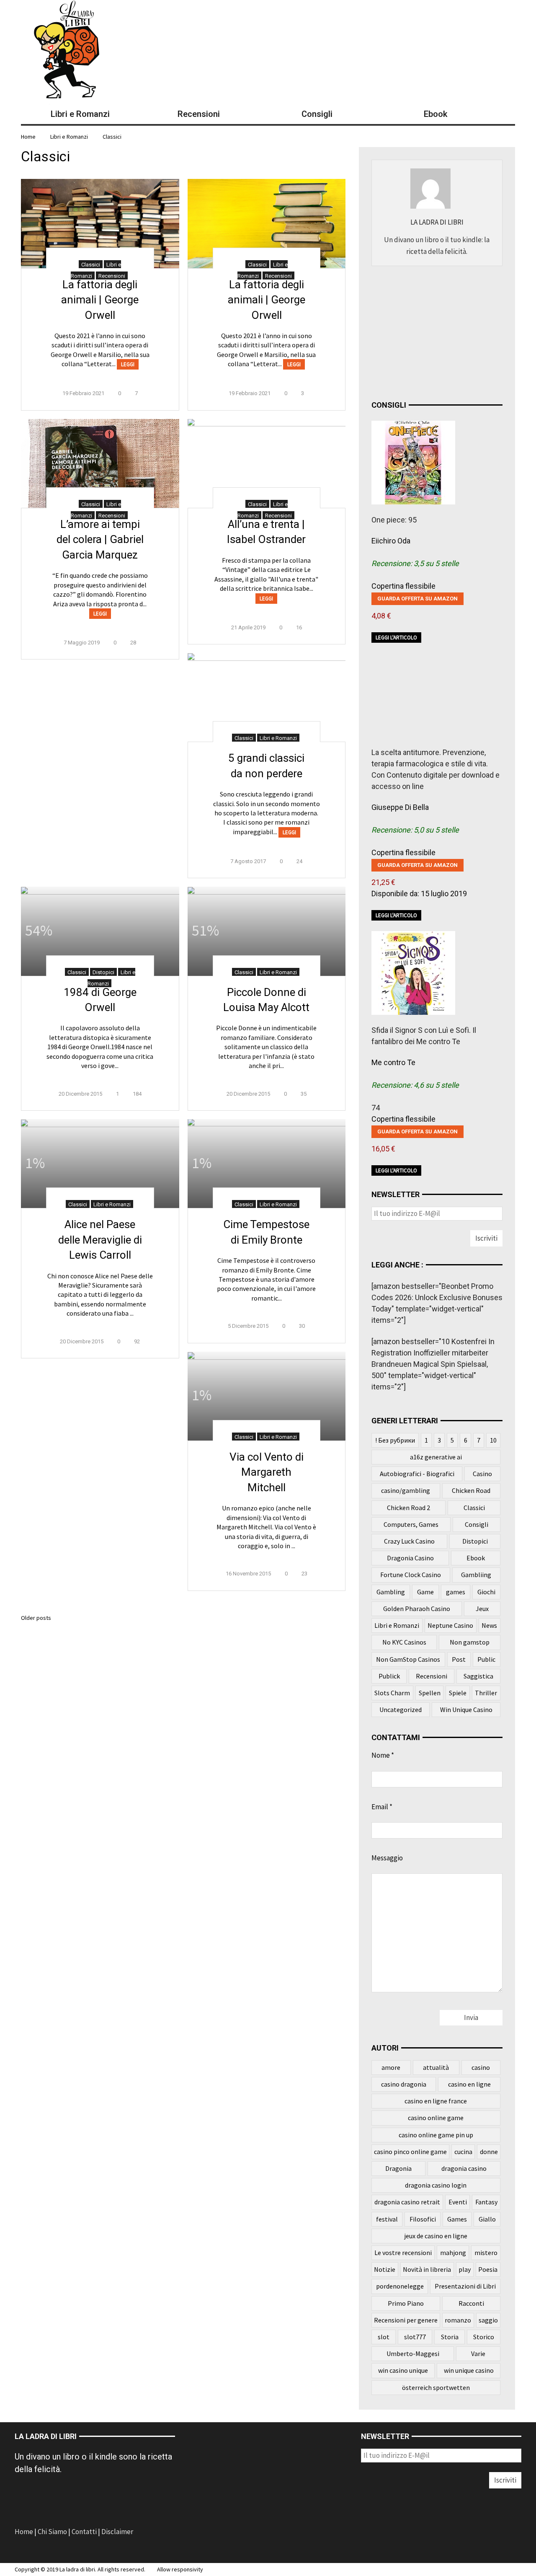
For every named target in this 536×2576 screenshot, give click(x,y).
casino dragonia (404, 2084)
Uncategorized (401, 1710)
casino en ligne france (436, 2101)
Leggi (128, 364)
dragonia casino (464, 2168)
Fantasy (486, 2202)
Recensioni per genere (406, 2320)
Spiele (458, 1693)
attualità (436, 2067)
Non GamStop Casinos (408, 1659)
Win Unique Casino (466, 1710)
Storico (484, 2337)
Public (486, 1659)
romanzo (458, 2320)
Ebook (476, 1558)
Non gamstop (470, 1642)
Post (459, 1659)
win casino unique (403, 2370)
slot (384, 2337)
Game (425, 1592)
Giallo (487, 2219)
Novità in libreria (427, 2269)
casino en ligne (469, 2084)
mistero (486, 2253)
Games (457, 2219)
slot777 (415, 2337)
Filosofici (423, 2219)
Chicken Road (471, 1490)
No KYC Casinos (404, 1642)
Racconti (471, 2303)
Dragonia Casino (410, 1558)
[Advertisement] (434, 331)
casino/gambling (406, 1490)
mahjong (453, 2253)
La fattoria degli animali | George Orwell (100, 300)
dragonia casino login (436, 2185)
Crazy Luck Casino (409, 1541)
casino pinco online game (410, 2152)
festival (387, 2219)
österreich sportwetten (436, 2387)
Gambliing (476, 1575)
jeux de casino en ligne (436, 2236)
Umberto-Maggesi (413, 2354)
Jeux (482, 1609)
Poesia (488, 2269)
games (456, 1592)
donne (489, 2152)
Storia (450, 2337)
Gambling (391, 1592)
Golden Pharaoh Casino (417, 1609)
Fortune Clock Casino (411, 1575)
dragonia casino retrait (407, 2202)
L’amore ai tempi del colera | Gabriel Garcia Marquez (100, 539)
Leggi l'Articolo (396, 638)
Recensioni (112, 276)
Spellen (430, 1693)
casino (481, 2067)
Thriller (486, 1693)
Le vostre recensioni (403, 2253)
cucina (463, 2152)
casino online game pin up (436, 2135)
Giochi (486, 1592)
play (465, 2269)
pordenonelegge (400, 2286)
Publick (389, 1676)
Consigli (477, 1524)
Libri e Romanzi (69, 137)
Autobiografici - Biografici (417, 1474)
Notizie (385, 2269)
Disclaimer (117, 2532)
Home (24, 2532)
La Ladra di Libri (437, 222)
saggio (488, 2320)
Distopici (103, 972)
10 (493, 1440)
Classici (112, 137)
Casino (482, 1474)
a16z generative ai (436, 1457)
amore (391, 2067)
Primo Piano (406, 2303)
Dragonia (398, 2168)
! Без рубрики (395, 1440)
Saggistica (478, 1676)
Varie (478, 2354)
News (489, 1625)
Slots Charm (392, 1693)
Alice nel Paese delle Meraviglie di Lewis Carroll (100, 1240)
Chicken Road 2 (408, 1508)
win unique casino (469, 2370)
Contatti (84, 2532)
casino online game (436, 2118)
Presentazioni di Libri (465, 2286)
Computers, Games (411, 1524)
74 (376, 1108)
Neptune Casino (450, 1625)
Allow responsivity (180, 2569)
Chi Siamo (52, 2532)
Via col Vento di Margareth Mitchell (267, 1472)
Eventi (458, 2202)
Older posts (36, 1618)
